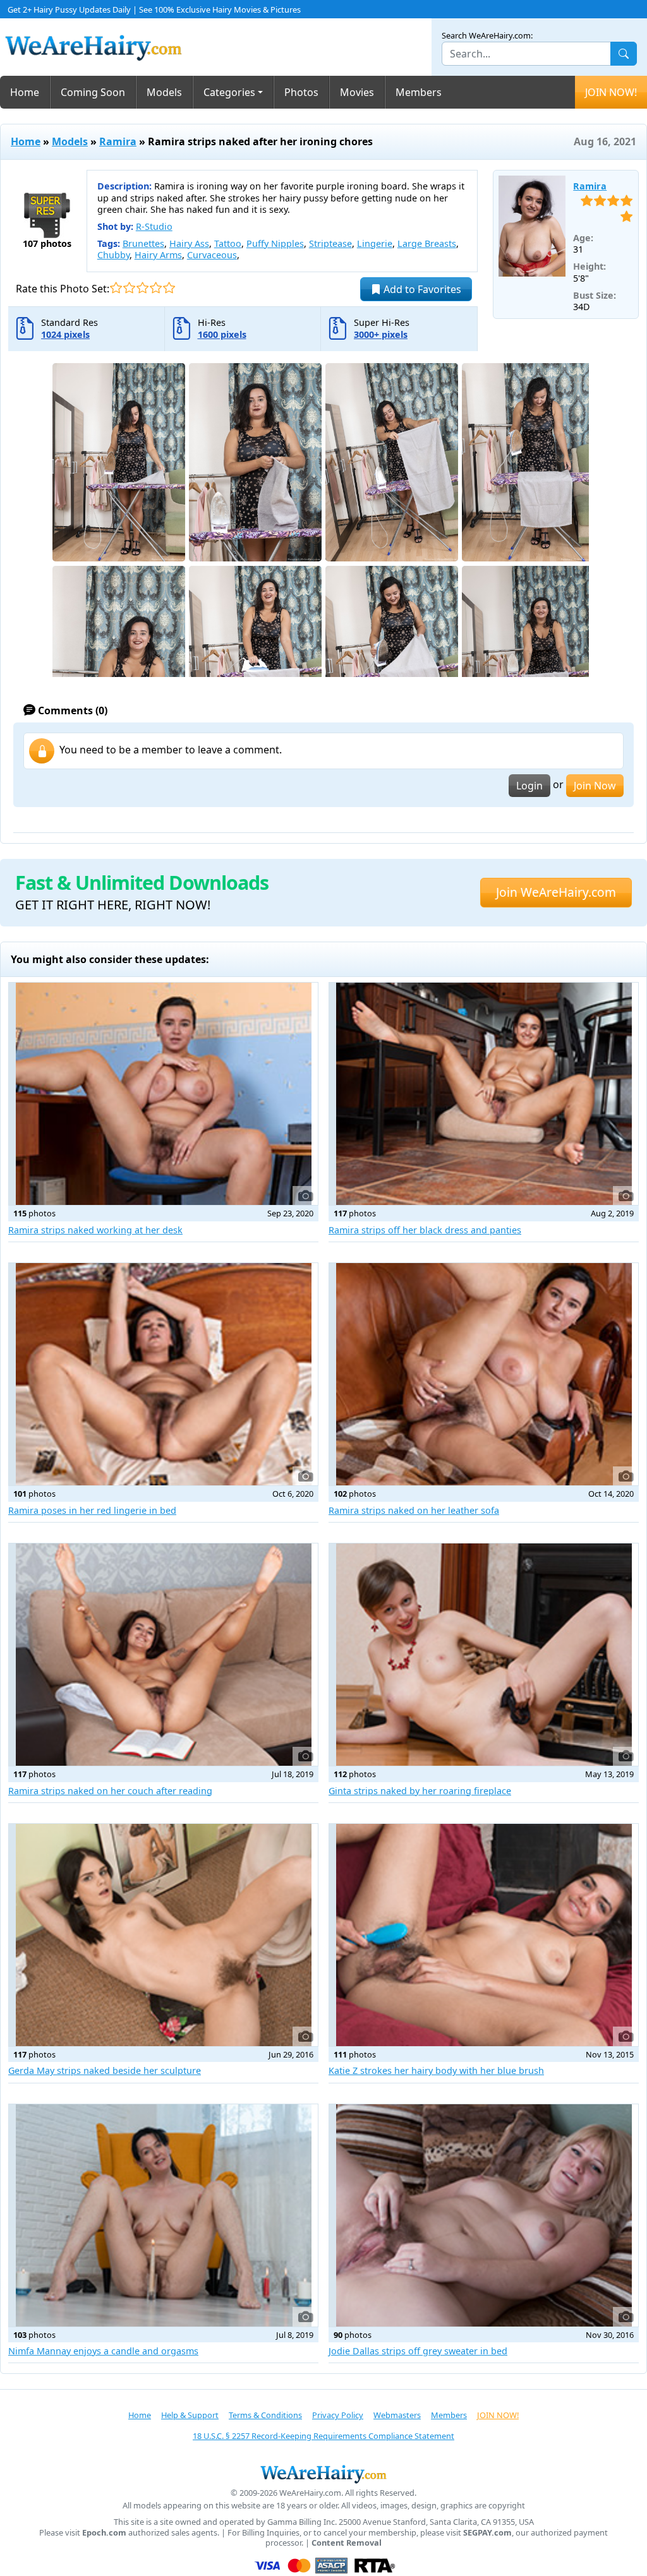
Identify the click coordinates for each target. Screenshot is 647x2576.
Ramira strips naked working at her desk (95, 1230)
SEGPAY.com (487, 2533)
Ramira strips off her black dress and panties (425, 1230)
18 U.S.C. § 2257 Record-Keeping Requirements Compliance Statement (323, 2436)
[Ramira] (532, 226)
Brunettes (143, 243)
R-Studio (154, 226)
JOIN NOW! (611, 92)
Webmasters (397, 2415)
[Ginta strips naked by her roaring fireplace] (484, 1655)
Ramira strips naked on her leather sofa (414, 1510)
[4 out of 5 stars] (156, 288)
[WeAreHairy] (323, 2474)
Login (529, 786)
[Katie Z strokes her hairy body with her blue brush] (484, 1935)
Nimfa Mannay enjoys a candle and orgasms (103, 2351)
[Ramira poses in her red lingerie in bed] (163, 1374)
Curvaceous (212, 255)
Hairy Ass (189, 243)
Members (419, 92)
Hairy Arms (158, 255)
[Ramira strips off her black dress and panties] (484, 1094)
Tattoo (228, 243)
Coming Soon (93, 92)
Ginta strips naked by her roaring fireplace (420, 1791)
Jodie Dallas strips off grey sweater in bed (418, 2351)
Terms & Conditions (265, 2415)
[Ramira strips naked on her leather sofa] (484, 1374)
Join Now (595, 786)
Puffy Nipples (275, 243)
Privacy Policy (338, 2415)
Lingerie (375, 243)
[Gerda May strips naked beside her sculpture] (163, 1935)
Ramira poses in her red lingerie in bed (92, 1510)
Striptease (330, 243)
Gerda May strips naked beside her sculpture (105, 2070)
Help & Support (190, 2415)
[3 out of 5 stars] (142, 288)
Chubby (113, 255)
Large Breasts (427, 243)
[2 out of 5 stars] (129, 288)
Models (164, 92)
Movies (357, 92)
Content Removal (347, 2543)
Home (25, 92)
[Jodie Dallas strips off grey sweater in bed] (484, 2215)
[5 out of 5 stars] (169, 288)
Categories (229, 92)
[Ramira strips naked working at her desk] (163, 1094)
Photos (301, 92)
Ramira (118, 141)
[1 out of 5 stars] (116, 288)
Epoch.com (104, 2533)
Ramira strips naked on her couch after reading (110, 1791)
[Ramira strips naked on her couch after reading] (163, 1655)
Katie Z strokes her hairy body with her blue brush (436, 2070)
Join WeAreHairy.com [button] (556, 892)
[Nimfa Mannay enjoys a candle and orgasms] (163, 2215)
